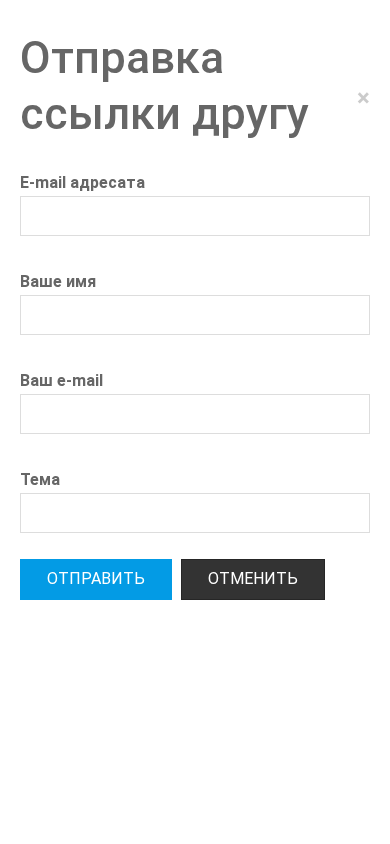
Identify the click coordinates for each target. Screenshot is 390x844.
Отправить (96, 578)
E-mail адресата (82, 182)
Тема (40, 479)
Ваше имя (58, 281)
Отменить (253, 578)
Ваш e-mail (61, 380)
